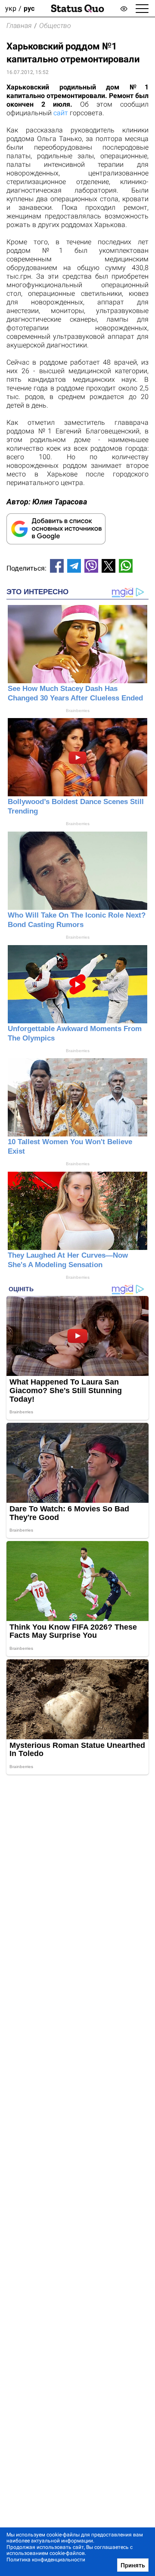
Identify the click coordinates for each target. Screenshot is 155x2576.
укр (11, 8)
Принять (133, 2565)
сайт (61, 113)
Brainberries (78, 711)
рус (29, 8)
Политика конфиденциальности (46, 2560)
